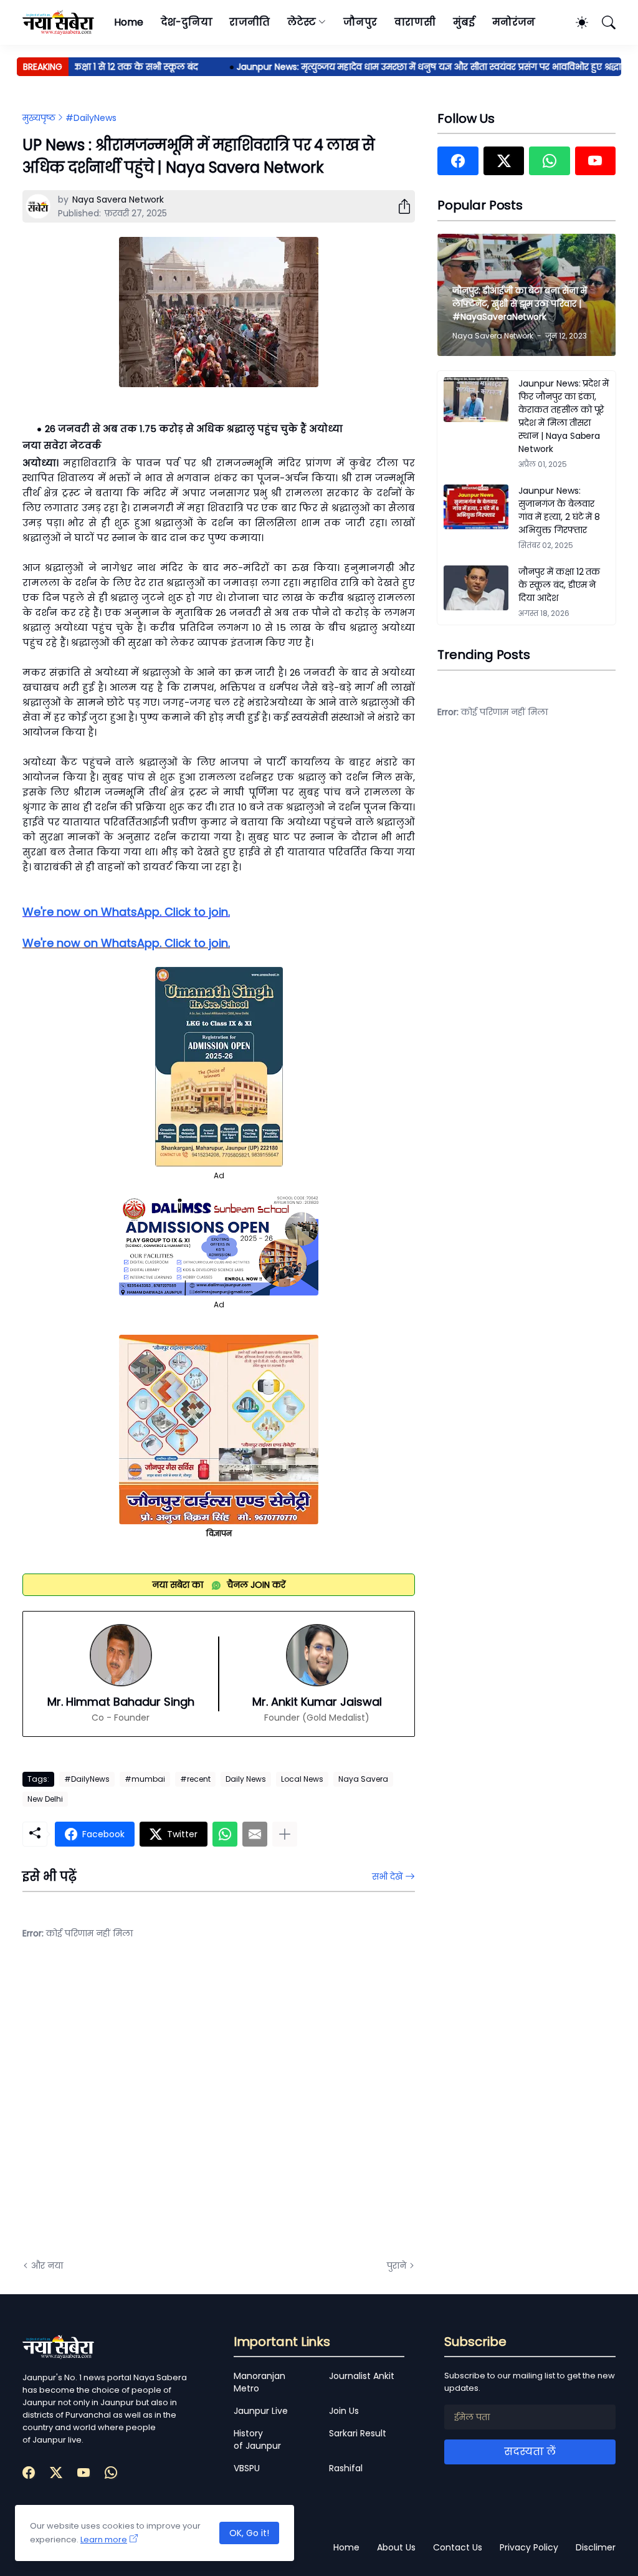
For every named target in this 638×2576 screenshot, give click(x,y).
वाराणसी (415, 22)
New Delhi (45, 1799)
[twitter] (504, 161)
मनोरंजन (514, 22)
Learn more (104, 2540)
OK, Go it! (249, 2533)
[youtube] (595, 161)
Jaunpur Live (261, 2411)
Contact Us (458, 2547)
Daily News (246, 1779)
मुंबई (464, 22)
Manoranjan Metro (259, 2382)
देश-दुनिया (187, 22)
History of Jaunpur (257, 2439)
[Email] (255, 1834)
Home (129, 22)
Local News (302, 1779)
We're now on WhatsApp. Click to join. (126, 912)
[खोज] (603, 22)
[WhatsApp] (225, 1834)
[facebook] (458, 161)
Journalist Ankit (362, 2376)
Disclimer (596, 2547)
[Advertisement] (147, 2109)
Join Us (344, 2411)
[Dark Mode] (576, 22)
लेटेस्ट (302, 22)
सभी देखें (387, 1877)
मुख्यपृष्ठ (39, 118)
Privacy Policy (529, 2547)
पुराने (397, 2266)
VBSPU (247, 2468)
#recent (195, 1779)
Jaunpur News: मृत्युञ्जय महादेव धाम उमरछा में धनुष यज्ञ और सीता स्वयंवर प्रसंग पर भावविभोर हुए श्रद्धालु (406, 67)
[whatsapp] (549, 161)
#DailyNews (91, 118)
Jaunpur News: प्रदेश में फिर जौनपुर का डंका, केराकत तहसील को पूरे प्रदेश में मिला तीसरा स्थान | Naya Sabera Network (564, 416)
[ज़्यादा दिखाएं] (285, 1834)
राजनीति (250, 22)
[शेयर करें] (399, 206)
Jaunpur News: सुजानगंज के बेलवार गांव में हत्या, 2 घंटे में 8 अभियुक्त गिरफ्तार (559, 510)
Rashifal (346, 2468)
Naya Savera (363, 1779)
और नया (47, 2266)
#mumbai (145, 1779)
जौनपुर (360, 22)
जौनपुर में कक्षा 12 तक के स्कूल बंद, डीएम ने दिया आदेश (559, 585)
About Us (396, 2547)
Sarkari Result (358, 2433)
